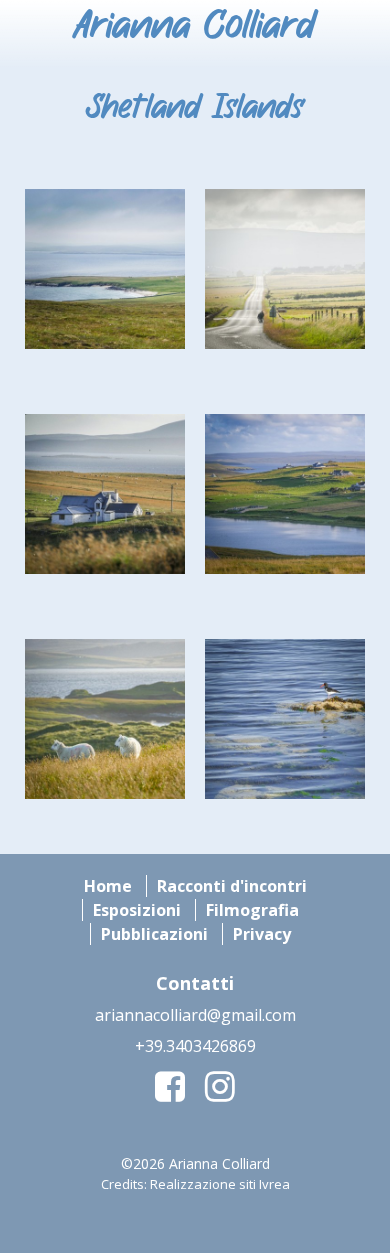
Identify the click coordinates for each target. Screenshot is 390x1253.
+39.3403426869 (195, 1046)
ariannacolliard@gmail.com (195, 1015)
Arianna (195, 27)
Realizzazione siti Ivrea (220, 1184)
